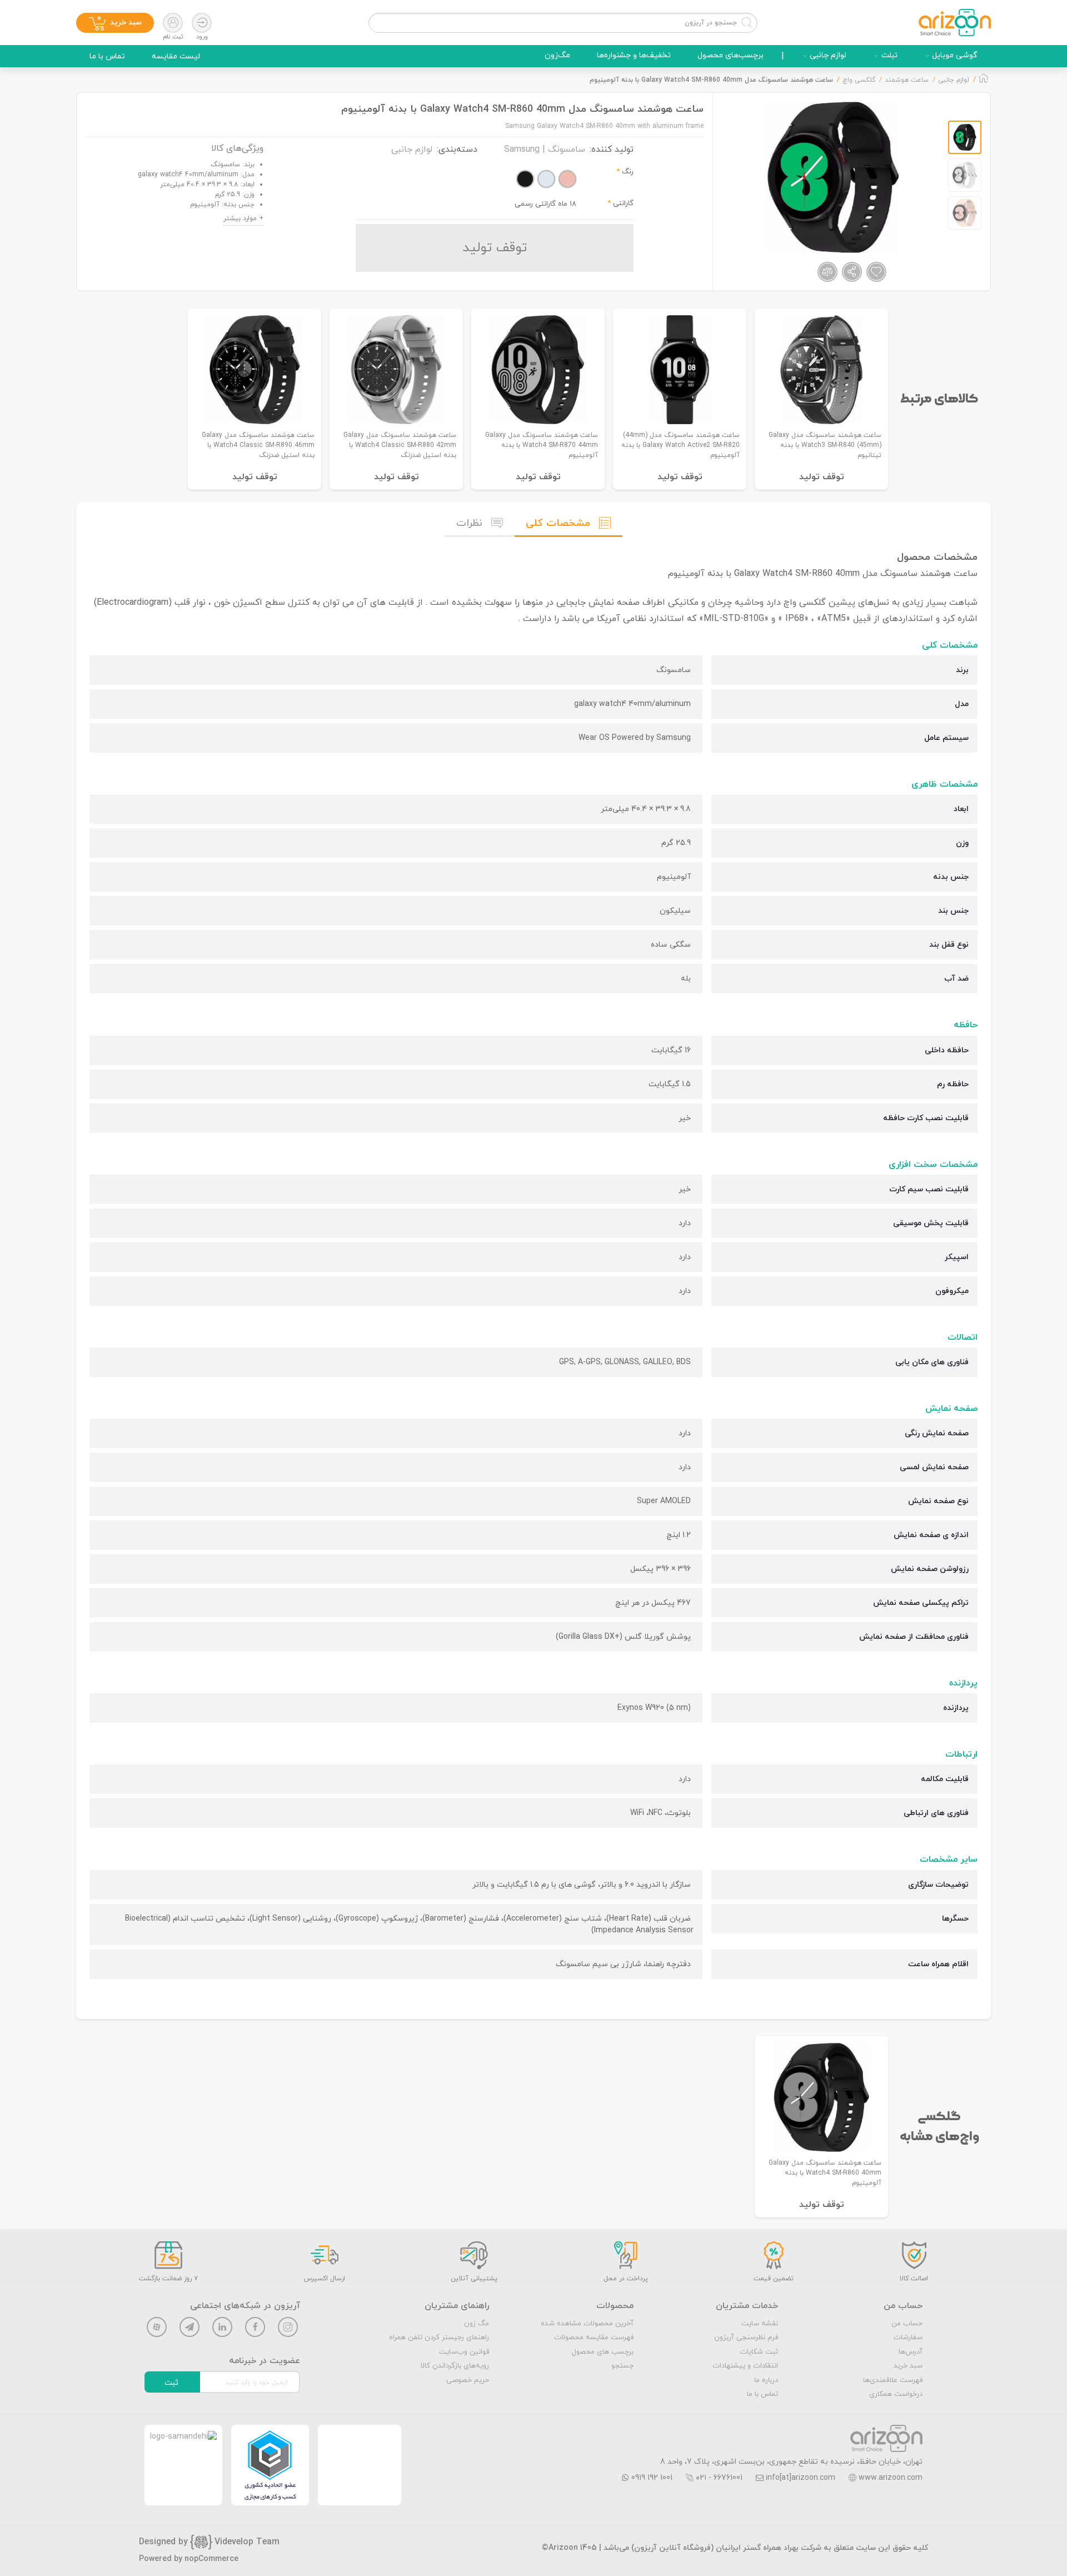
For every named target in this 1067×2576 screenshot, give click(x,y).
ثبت (171, 2383)
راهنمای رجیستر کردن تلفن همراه (439, 2338)
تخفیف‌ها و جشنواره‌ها (634, 55)
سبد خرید (908, 2366)
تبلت (889, 55)
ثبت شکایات (759, 2352)
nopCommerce (211, 2559)
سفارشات (908, 2338)
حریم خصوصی (468, 2380)
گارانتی (623, 203)
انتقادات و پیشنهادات (745, 2366)
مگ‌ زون (477, 2324)
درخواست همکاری (896, 2394)
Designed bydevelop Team (209, 2542)
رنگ (628, 172)
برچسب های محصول (603, 2352)
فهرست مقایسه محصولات (594, 2338)
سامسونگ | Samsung (545, 150)
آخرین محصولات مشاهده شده (587, 2324)
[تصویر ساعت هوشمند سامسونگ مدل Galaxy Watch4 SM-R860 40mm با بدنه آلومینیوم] (833, 177)
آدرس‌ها (911, 2352)
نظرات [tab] (469, 523)
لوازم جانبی (828, 55)
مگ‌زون (557, 55)
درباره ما (766, 2380)
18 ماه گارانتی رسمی (545, 204)
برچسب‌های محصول (731, 55)
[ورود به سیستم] (202, 23)
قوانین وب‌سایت (464, 2352)
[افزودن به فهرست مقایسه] (827, 272)
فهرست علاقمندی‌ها (893, 2380)
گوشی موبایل (955, 55)
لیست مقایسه (176, 56)
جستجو (622, 2366)
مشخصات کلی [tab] (558, 523)
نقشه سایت (760, 2324)
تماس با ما (107, 56)
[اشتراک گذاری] (852, 272)
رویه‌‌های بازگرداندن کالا (455, 2366)
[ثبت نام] (173, 23)
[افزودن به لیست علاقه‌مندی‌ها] (876, 272)
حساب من (907, 2324)
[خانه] (984, 81)
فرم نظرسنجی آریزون (746, 2338)
